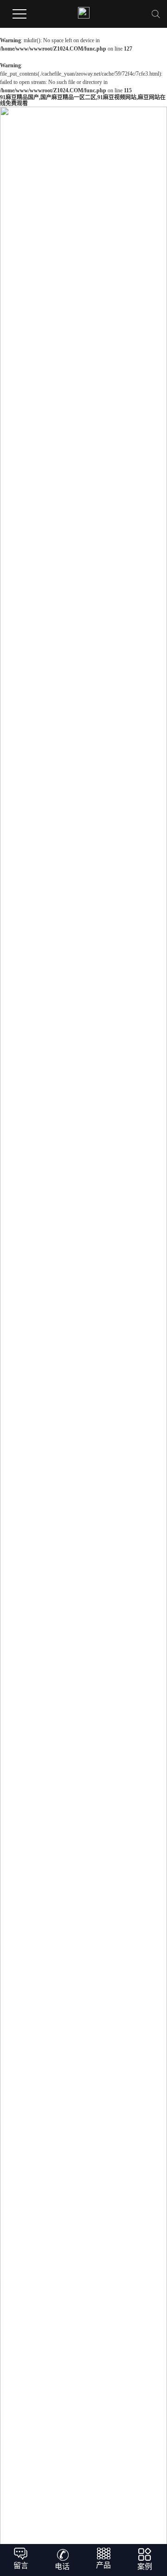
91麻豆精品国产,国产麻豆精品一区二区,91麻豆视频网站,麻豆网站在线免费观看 (83, 100)
